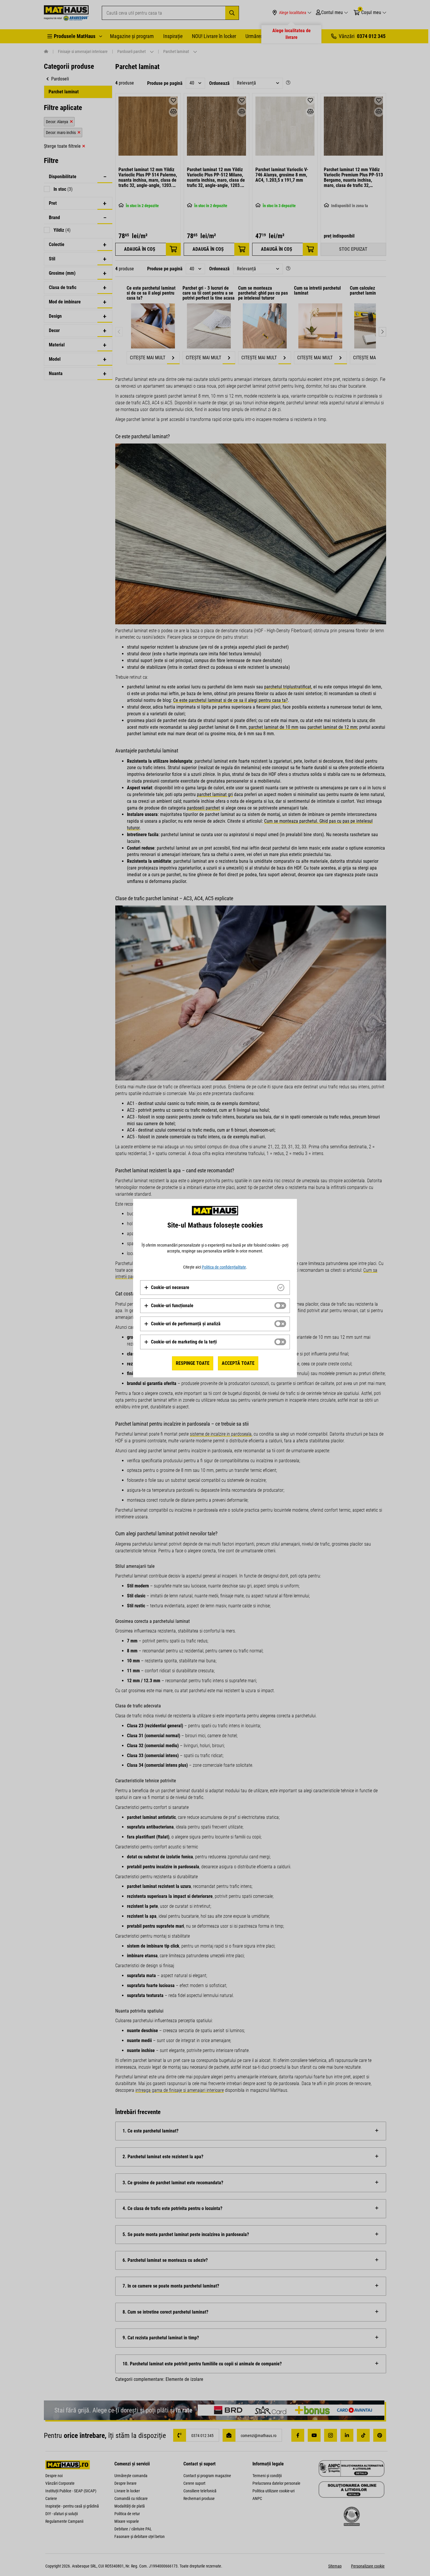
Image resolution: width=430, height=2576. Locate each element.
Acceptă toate (238, 1363)
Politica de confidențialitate (224, 1267)
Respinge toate (193, 1363)
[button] (167, 1288)
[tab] (215, 1288)
